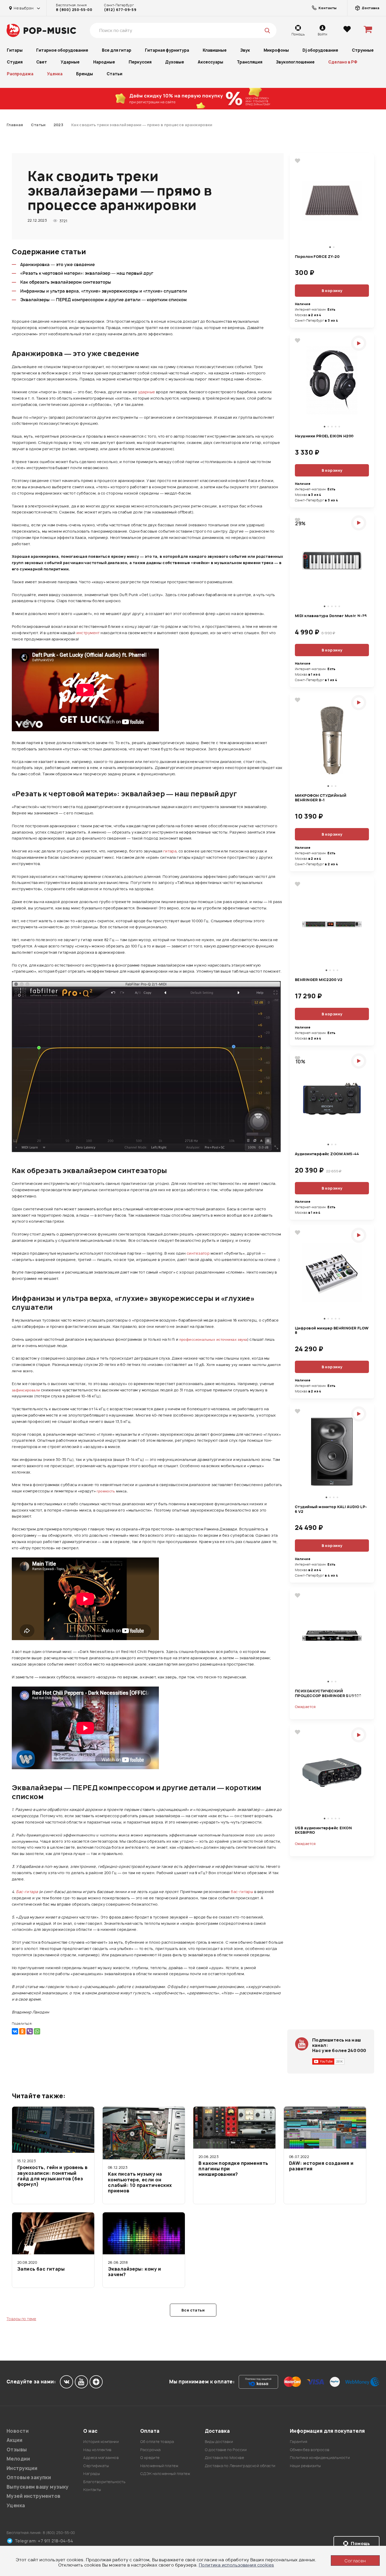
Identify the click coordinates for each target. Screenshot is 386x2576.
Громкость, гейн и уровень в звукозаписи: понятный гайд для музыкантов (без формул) (52, 2176)
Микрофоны (276, 50)
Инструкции (22, 2468)
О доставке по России (226, 2450)
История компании (101, 2442)
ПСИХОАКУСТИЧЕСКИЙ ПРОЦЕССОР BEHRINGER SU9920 (328, 1693)
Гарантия (299, 2442)
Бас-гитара (27, 1892)
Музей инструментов (34, 2496)
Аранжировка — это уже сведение (58, 264)
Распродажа (20, 74)
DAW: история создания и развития (321, 2166)
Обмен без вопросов (310, 2450)
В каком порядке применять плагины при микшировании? (233, 2169)
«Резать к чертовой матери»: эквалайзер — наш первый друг (87, 273)
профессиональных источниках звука (213, 1339)
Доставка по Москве (225, 2458)
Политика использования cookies (236, 2565)
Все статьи (193, 2310)
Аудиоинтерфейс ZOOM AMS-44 (327, 1154)
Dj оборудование (320, 50)
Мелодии (18, 2459)
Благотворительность (104, 2482)
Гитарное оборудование (62, 50)
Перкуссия (140, 62)
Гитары (15, 50)
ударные (147, 392)
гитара (170, 851)
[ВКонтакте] (15, 2031)
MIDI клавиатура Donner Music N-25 (331, 616)
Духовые (175, 62)
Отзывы (17, 2450)
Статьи (114, 74)
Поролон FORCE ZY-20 (317, 257)
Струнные (363, 50)
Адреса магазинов (101, 2458)
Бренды (85, 74)
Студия (15, 62)
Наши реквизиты (305, 2466)
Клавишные (215, 50)
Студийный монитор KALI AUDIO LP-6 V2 (331, 1509)
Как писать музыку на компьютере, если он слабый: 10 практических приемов (140, 2182)
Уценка (55, 74)
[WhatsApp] (37, 2031)
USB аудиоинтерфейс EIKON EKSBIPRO (323, 1830)
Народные (104, 62)
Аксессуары (210, 62)
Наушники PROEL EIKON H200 (324, 436)
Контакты (92, 2490)
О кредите (150, 2458)
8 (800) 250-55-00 (74, 10)
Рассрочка (150, 2450)
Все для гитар (117, 50)
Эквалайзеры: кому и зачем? (134, 2272)
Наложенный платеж (159, 2466)
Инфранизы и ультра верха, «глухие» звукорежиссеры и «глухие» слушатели (104, 291)
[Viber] (30, 2031)
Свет (42, 62)
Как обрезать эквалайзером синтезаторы (66, 282)
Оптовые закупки (29, 2477)
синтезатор (198, 1253)
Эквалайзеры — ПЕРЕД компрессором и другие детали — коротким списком (103, 300)
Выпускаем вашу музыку (38, 2487)
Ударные (70, 62)
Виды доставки (219, 2442)
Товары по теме (21, 2319)
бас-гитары (242, 1892)
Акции (14, 2440)
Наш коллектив (97, 2450)
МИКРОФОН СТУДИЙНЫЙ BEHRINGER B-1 (321, 798)
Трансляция (250, 62)
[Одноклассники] (22, 2031)
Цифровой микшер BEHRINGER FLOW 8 (332, 1330)
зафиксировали (26, 1390)
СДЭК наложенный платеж (165, 2474)
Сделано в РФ (343, 62)
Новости (18, 2431)
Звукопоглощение (295, 62)
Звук (245, 50)
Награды (92, 2474)
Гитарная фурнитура (167, 50)
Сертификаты (96, 2466)
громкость (106, 1491)
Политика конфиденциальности (320, 2458)
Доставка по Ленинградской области (240, 2466)
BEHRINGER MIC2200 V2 (319, 980)
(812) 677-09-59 (120, 10)
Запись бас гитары (41, 2269)
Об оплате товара (157, 2442)
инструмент (88, 633)
